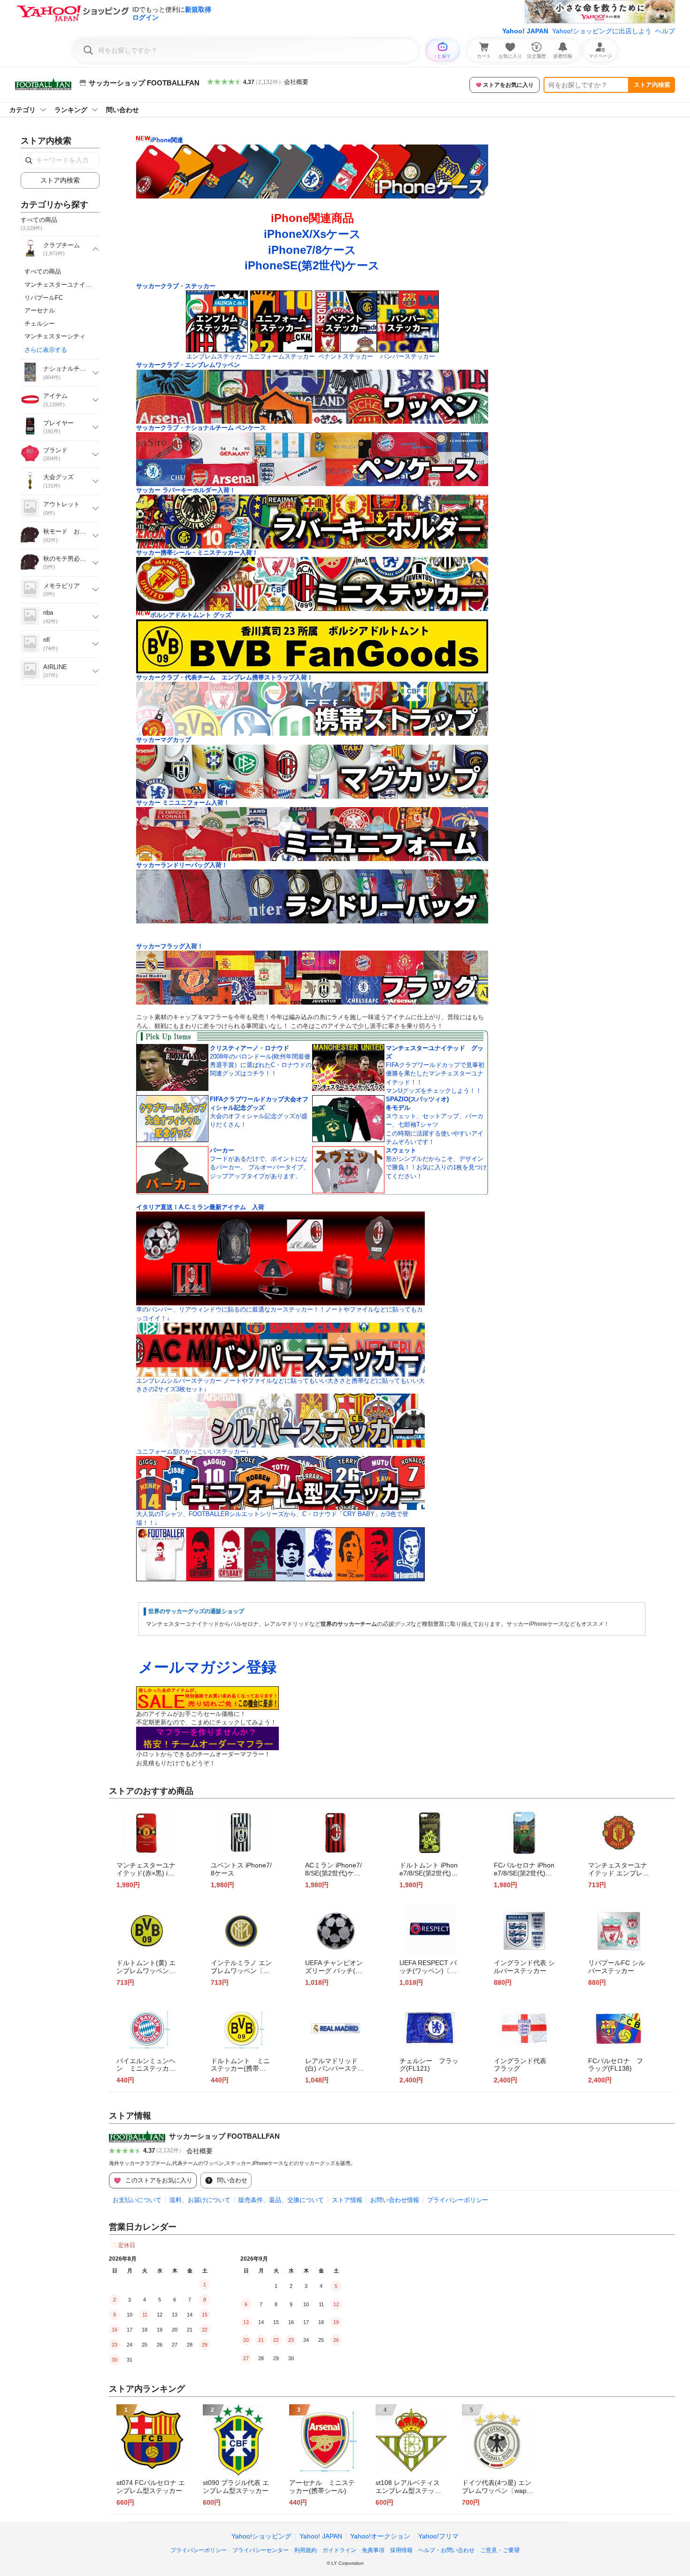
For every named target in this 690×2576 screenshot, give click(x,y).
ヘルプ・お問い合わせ (446, 2550)
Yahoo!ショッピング (261, 2536)
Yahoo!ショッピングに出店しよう (602, 31)
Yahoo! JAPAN (525, 31)
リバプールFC (44, 298)
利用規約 (306, 2550)
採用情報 (401, 2550)
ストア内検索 (652, 85)
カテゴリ (23, 110)
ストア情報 (347, 2200)
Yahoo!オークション (380, 2536)
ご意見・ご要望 (500, 2550)
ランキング (71, 110)
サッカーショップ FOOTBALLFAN (224, 2136)
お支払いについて (137, 2200)
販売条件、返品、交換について (281, 2200)
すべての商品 (43, 271)
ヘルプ (665, 31)
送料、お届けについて (200, 2200)
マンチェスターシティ (55, 336)
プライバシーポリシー (458, 2200)
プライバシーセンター (261, 2550)
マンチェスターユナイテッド (64, 285)
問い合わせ (123, 110)
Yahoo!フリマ (438, 2536)
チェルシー (40, 324)
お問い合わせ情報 (395, 2200)
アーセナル (40, 310)
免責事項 (373, 2550)
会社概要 (296, 82)
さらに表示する (46, 350)
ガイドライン (339, 2550)
